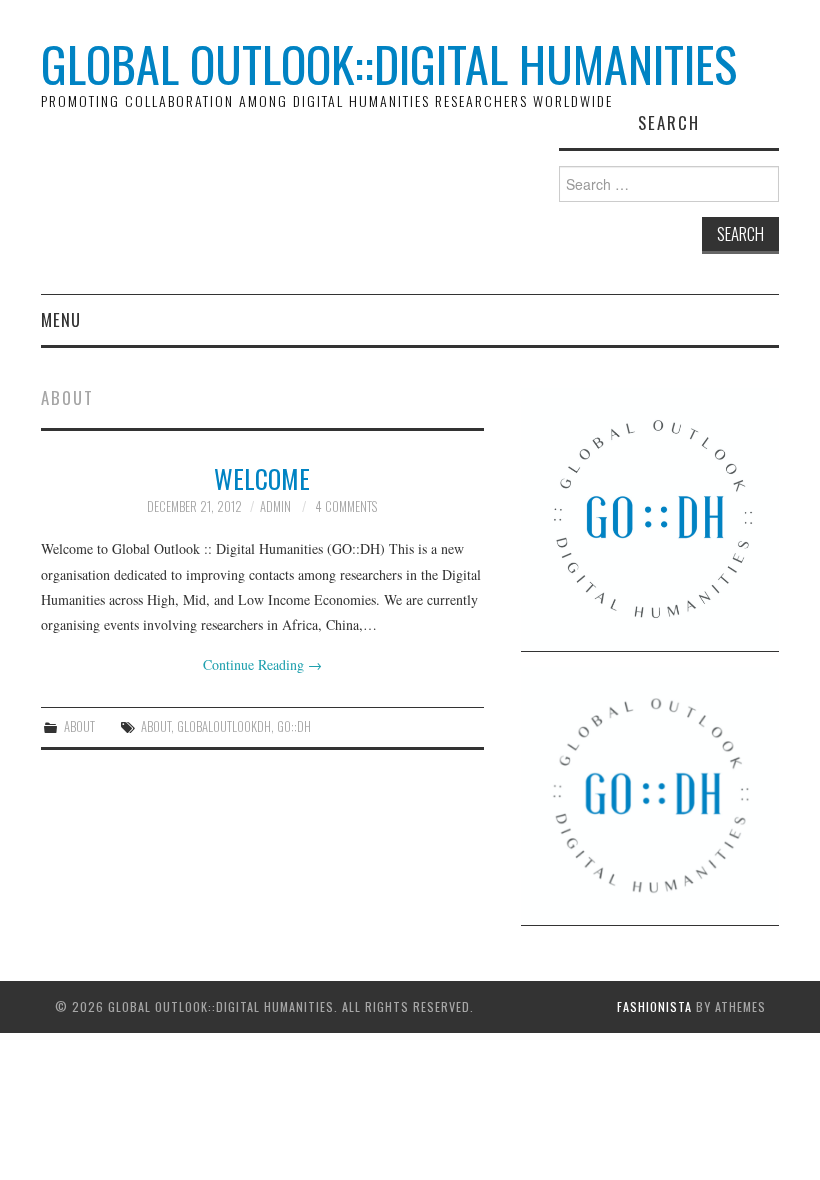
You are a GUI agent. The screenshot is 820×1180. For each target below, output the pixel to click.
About (79, 726)
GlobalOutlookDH (224, 726)
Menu (61, 319)
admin (275, 506)
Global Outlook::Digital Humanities (389, 63)
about (156, 726)
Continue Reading (262, 664)
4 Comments (346, 506)
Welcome (262, 478)
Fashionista (654, 1006)
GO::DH (294, 726)
